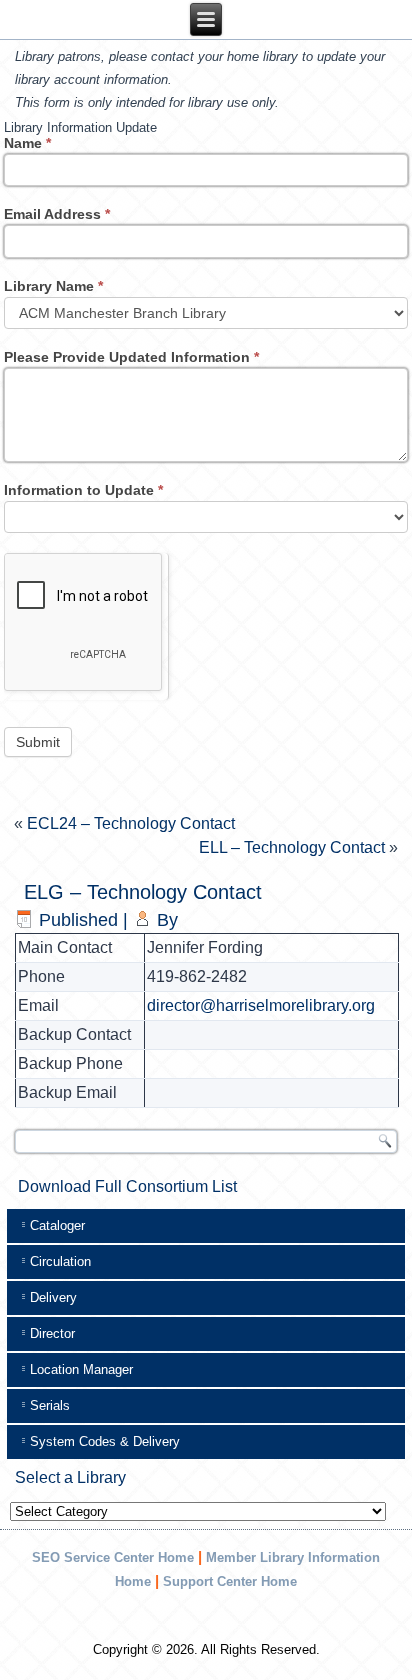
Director (52, 1333)
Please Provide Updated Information (131, 357)
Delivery (53, 1297)
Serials (50, 1405)
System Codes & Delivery (105, 1441)
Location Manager (81, 1369)
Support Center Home (230, 1581)
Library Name (53, 286)
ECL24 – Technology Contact (131, 823)
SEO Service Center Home (113, 1557)
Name (27, 143)
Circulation (60, 1261)
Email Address (57, 214)
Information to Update (83, 490)
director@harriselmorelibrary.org (261, 1005)
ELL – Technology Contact (292, 847)
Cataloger (57, 1225)
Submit (38, 742)
